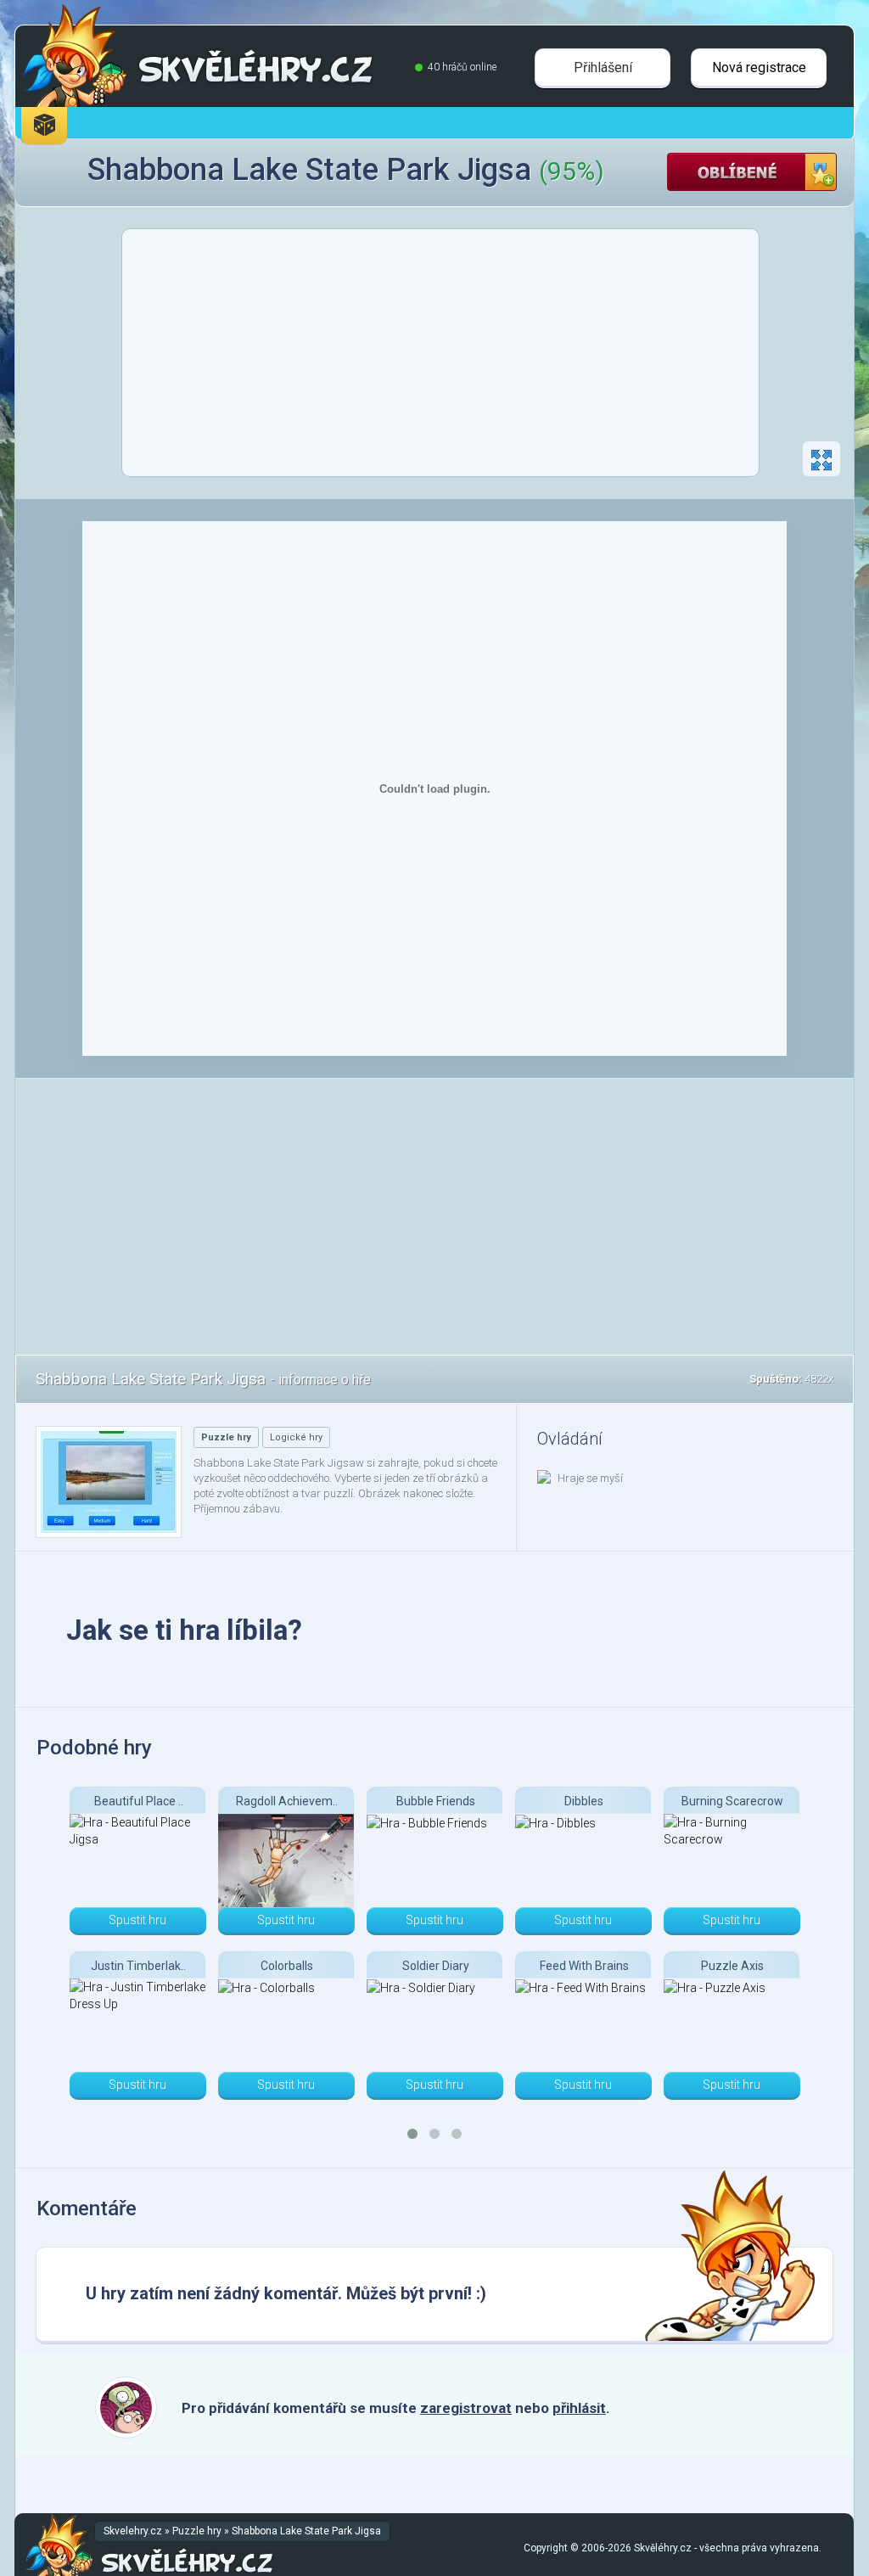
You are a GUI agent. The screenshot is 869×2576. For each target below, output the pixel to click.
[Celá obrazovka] (821, 459)
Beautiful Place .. (139, 1801)
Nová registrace (759, 67)
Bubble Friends (436, 1801)
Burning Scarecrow (732, 1801)
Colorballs (287, 1966)
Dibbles (584, 1801)
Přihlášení (603, 67)
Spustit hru (137, 1920)
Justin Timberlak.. (138, 1966)
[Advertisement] (440, 357)
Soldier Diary (436, 1966)
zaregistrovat (466, 2408)
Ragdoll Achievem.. (287, 1801)
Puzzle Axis (732, 1966)
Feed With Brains (584, 1966)
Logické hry (296, 1437)
